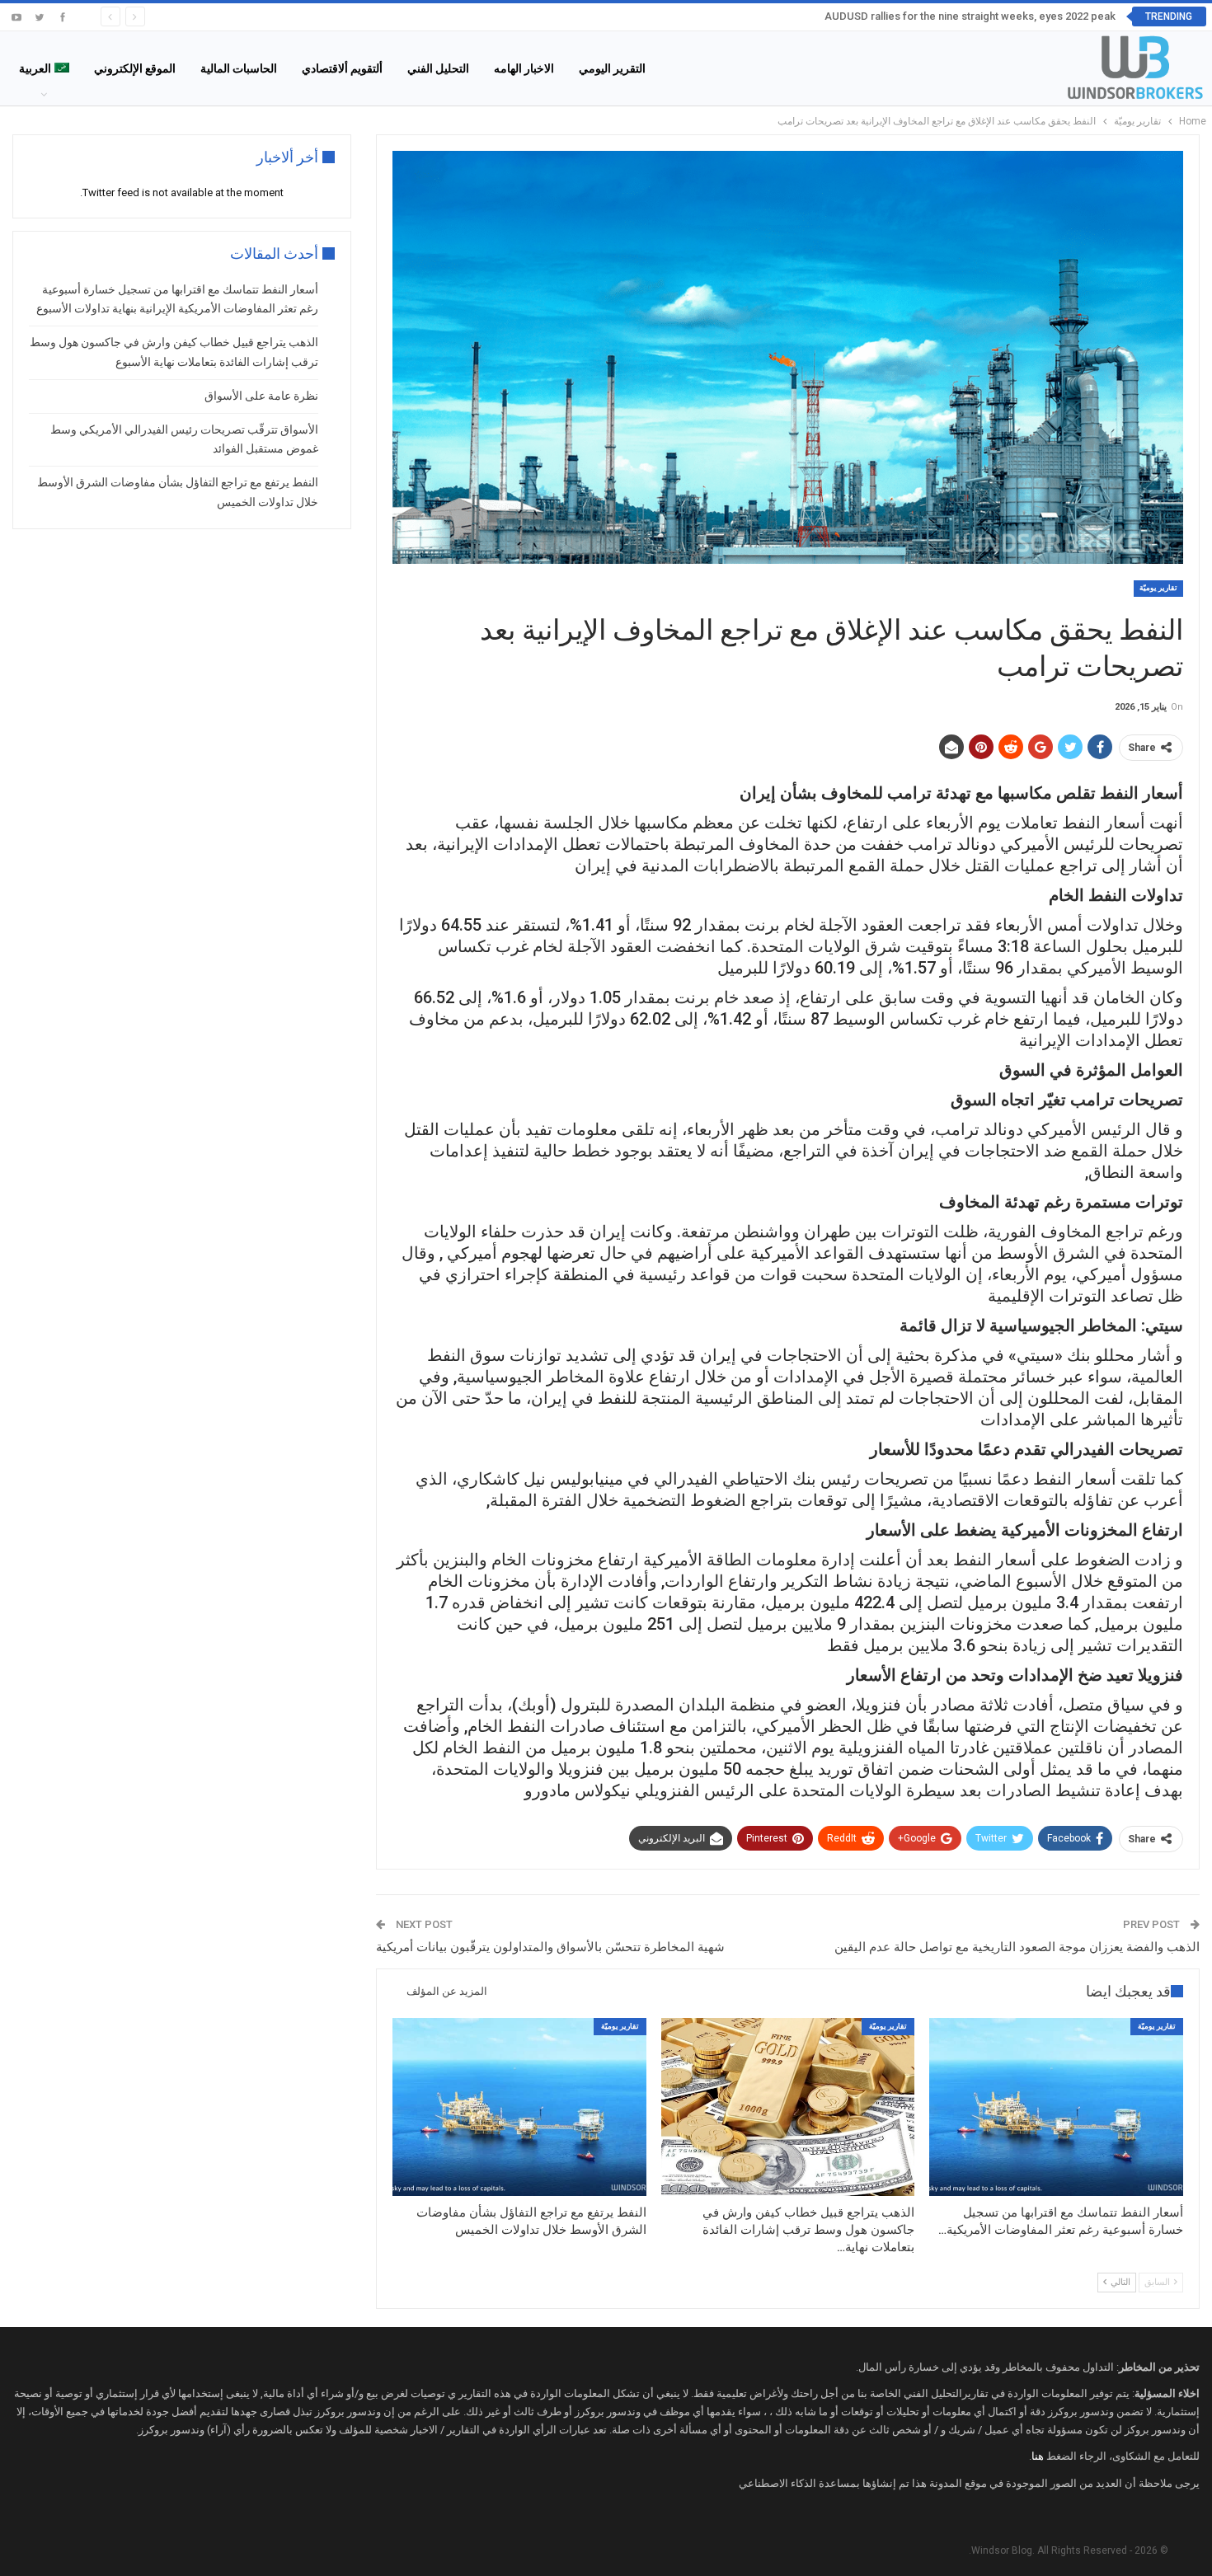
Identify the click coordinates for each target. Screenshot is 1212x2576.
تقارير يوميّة (1158, 588)
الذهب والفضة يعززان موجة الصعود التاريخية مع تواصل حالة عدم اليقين (1017, 1947)
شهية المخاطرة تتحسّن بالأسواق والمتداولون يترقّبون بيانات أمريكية (550, 1947)
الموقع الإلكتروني (135, 68)
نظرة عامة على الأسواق (261, 396)
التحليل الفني (438, 68)
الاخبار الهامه (524, 68)
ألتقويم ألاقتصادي (342, 68)
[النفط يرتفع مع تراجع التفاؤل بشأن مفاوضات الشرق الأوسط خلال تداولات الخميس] (519, 2107)
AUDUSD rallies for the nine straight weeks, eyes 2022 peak (970, 16)
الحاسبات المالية (239, 68)
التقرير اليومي (612, 68)
